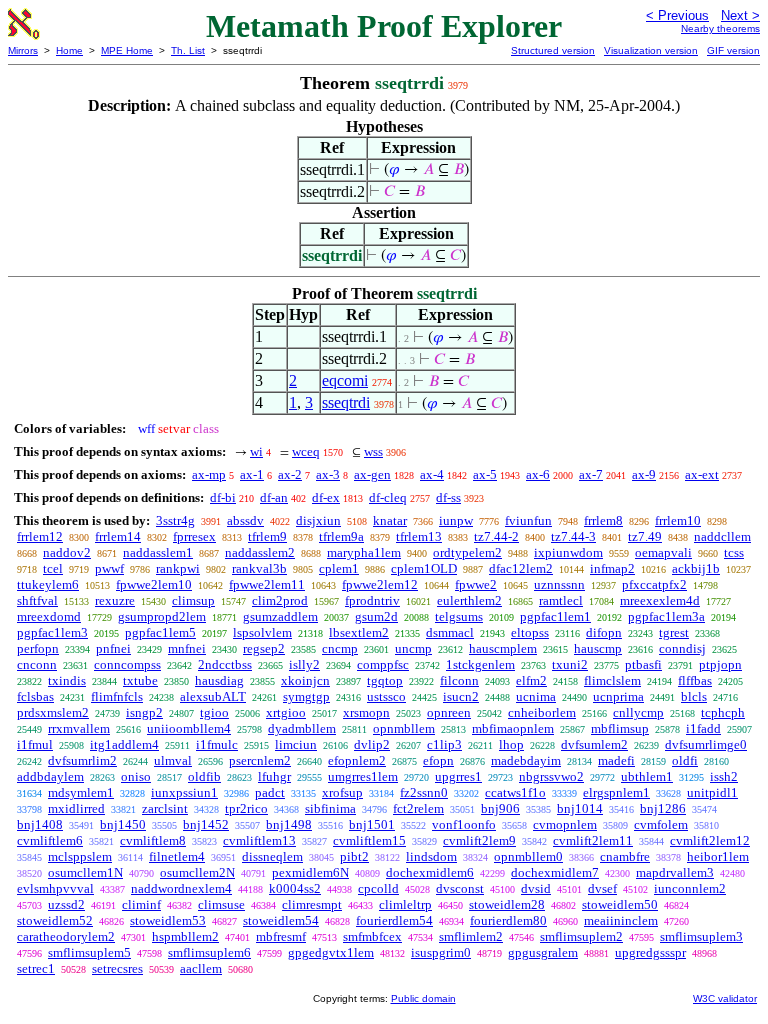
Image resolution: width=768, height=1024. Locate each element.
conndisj (682, 648)
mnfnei (187, 648)
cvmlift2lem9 (479, 840)
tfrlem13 (419, 536)
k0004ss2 (295, 888)
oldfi (685, 760)
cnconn (37, 664)
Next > (740, 15)
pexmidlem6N (310, 872)
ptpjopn (720, 664)
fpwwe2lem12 (380, 584)
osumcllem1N (85, 872)
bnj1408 (40, 824)
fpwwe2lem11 (267, 584)
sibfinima (330, 808)
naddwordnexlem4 (181, 888)
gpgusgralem (543, 952)
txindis (67, 680)
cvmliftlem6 (50, 840)
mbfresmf (281, 936)
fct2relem (418, 808)
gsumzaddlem (280, 616)
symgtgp (306, 696)
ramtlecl (561, 600)
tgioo (214, 712)
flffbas (695, 680)
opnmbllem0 (528, 856)
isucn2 (461, 696)
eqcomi (345, 380)
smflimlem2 (471, 936)
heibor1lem (718, 856)
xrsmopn (366, 712)
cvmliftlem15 (369, 840)
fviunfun (528, 520)
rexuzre (115, 600)
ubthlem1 (647, 776)
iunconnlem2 (690, 888)
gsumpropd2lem (162, 616)
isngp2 (144, 712)
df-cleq (388, 497)
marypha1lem (364, 552)
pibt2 (354, 856)
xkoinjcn (305, 680)
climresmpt (312, 904)
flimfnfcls (117, 696)
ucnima (536, 696)
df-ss (448, 497)
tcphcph (723, 712)
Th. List (188, 50)
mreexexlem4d (660, 600)
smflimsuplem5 (89, 952)
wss (373, 451)
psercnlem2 (260, 760)
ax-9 (644, 474)
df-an (274, 497)
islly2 (304, 664)
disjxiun (318, 520)
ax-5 (485, 474)
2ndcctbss (225, 664)
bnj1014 (580, 808)
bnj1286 (663, 808)
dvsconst (460, 888)
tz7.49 (645, 536)
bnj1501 (372, 824)
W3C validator (725, 998)
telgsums (459, 616)
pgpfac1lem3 (52, 632)
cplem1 (339, 568)
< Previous (677, 15)
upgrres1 (458, 776)
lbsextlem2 (359, 632)
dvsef (602, 888)
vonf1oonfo (464, 824)
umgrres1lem (363, 776)
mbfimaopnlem (513, 728)
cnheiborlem (542, 712)
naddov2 (67, 552)
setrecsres (117, 968)
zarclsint (165, 808)
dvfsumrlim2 (82, 760)
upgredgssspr (650, 952)
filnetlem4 (177, 856)
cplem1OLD (424, 568)
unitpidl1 (712, 792)
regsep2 (264, 648)
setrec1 (36, 968)
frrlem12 (40, 536)
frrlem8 (603, 520)
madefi (616, 760)
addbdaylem (50, 776)
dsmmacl (450, 632)
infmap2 (612, 568)
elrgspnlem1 (616, 792)
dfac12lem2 (521, 568)
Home (69, 50)
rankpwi (178, 568)
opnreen (449, 712)
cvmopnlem (565, 824)
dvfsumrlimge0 (706, 744)
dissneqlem (272, 856)
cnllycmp (638, 712)
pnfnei (113, 648)
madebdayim (526, 760)
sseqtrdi (346, 402)
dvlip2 (372, 744)
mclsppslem (80, 856)
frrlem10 (678, 520)
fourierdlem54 (394, 920)
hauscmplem (503, 648)
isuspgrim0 (441, 952)
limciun (296, 744)
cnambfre (625, 856)
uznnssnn (559, 584)
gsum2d (376, 616)
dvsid (536, 888)
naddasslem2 (260, 552)
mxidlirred (76, 808)
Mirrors (23, 50)
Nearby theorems (720, 28)
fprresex (194, 536)
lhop (511, 744)
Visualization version (651, 50)
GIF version (733, 50)
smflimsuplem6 (209, 952)
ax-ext (702, 474)
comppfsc (383, 664)
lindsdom (431, 856)
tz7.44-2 (496, 536)
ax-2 (290, 474)
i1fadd (703, 728)
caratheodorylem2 (66, 936)
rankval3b (259, 568)
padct (270, 792)
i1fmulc (217, 744)
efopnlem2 (357, 760)
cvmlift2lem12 (710, 840)
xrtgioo (286, 712)
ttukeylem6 (48, 584)
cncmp (340, 648)
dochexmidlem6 (430, 872)
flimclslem (612, 680)
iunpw (456, 520)
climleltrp (405, 904)
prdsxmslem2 (53, 712)
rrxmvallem (79, 728)
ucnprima (618, 696)
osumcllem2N (197, 872)
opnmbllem (404, 728)
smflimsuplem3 (701, 936)
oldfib (204, 776)
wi (256, 451)
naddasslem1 (158, 552)
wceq (306, 451)
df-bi (223, 497)
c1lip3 (444, 744)
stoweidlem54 (281, 920)
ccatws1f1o (515, 792)
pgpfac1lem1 (555, 616)
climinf (141, 904)
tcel (53, 568)
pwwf (109, 568)
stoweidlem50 (620, 904)
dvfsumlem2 (594, 744)
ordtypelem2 (467, 552)
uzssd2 (66, 904)
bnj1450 (123, 824)
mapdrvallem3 (675, 872)
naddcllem (722, 536)
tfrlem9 (267, 536)
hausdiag (219, 680)
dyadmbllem (302, 728)
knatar (390, 520)
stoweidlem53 (168, 920)
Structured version (553, 50)
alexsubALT (213, 696)
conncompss (127, 664)
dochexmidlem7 (555, 872)
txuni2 (570, 664)
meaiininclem (621, 920)
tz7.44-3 (573, 536)
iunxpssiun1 (184, 792)
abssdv (245, 520)
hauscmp (598, 648)
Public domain (423, 998)
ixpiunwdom (568, 552)
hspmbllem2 (185, 936)
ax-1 (252, 474)
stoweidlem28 (507, 904)
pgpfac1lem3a (666, 616)
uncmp (413, 648)
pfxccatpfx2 (654, 584)
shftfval (37, 600)
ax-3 (328, 474)
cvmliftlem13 (259, 840)
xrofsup (342, 792)
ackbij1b (696, 568)
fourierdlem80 (508, 920)
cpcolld (378, 888)
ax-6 (538, 474)
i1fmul (35, 744)
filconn (459, 680)
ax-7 (591, 474)
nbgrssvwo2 (551, 776)
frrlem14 (118, 536)
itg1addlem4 (124, 744)
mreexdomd (49, 616)
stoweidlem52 (55, 920)
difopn (604, 632)
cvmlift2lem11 (593, 840)
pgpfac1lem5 (160, 632)
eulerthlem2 (469, 600)
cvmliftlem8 (153, 840)
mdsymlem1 (81, 792)
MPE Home (127, 50)
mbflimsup (620, 728)
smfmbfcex (372, 936)
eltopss (530, 632)
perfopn (38, 648)
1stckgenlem (480, 664)
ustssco (386, 696)
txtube (140, 680)
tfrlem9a (341, 536)
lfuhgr (274, 776)
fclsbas (35, 696)
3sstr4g (175, 520)
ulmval (173, 760)
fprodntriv (372, 600)
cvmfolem (661, 824)
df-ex (326, 497)
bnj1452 (206, 824)
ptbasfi (643, 664)
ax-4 (432, 474)
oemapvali (663, 552)
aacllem (201, 968)
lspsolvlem (262, 632)
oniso (136, 776)
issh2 (724, 776)
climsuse (221, 904)
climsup (193, 600)
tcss (734, 552)
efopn (438, 760)
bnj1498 (289, 824)
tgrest (674, 632)
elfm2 (531, 680)
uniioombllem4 (189, 728)
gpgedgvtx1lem (331, 952)
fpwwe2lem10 (154, 584)
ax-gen (372, 474)
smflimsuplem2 (581, 936)
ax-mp (209, 474)
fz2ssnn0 (424, 792)
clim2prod (280, 600)
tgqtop (385, 680)
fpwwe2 (476, 584)
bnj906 (500, 808)
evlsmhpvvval (55, 888)
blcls (694, 696)
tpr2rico (246, 808)
